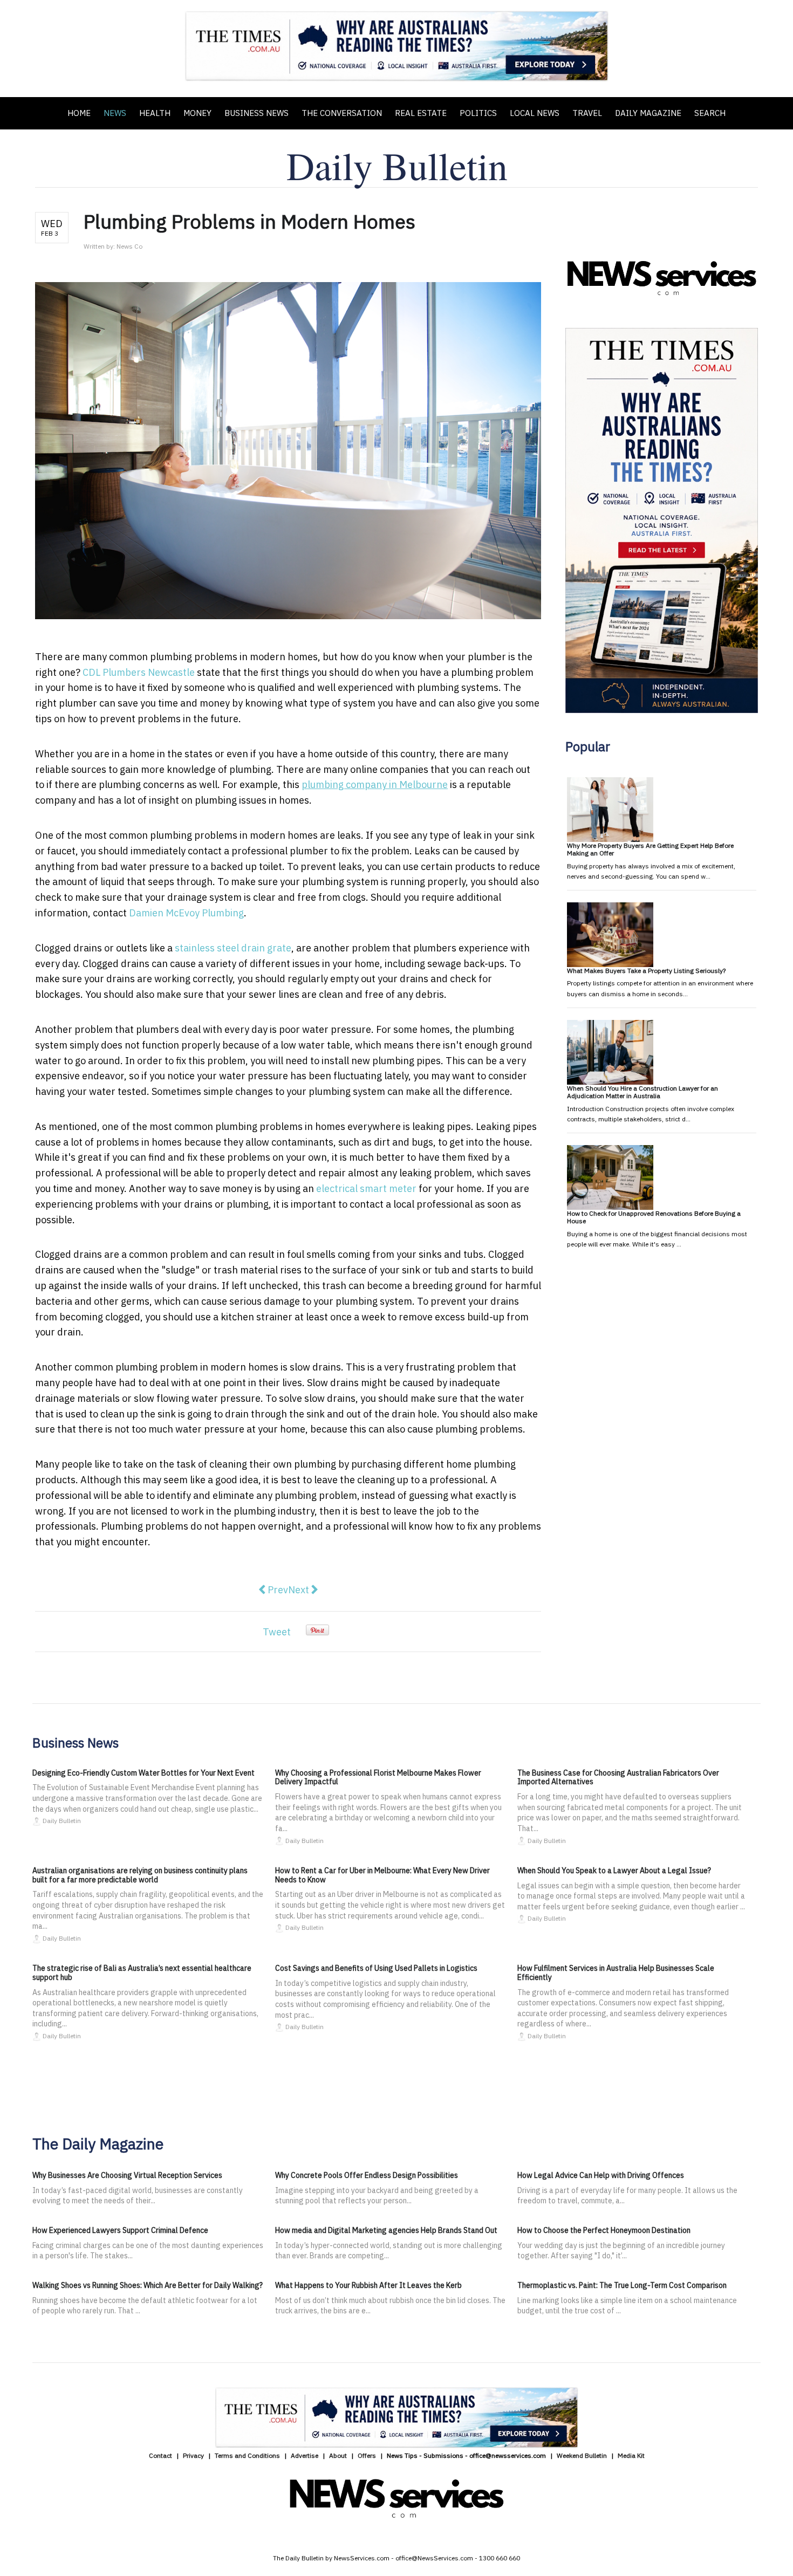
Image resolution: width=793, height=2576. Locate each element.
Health (155, 113)
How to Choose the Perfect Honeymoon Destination (604, 2230)
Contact (160, 2455)
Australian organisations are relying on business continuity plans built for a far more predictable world (140, 1875)
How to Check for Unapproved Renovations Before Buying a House (654, 1217)
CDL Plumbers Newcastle (139, 672)
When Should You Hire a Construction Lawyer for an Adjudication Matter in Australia (642, 1092)
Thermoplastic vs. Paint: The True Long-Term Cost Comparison (622, 2285)
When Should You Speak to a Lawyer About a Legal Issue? (614, 1871)
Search (710, 113)
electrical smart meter (366, 1188)
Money (197, 113)
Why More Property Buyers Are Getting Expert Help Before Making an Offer (650, 849)
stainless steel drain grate (233, 948)
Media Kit (631, 2455)
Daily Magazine (648, 113)
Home (79, 113)
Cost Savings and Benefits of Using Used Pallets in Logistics (376, 1968)
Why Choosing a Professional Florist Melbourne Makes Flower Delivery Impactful (378, 1777)
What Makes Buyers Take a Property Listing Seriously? (646, 971)
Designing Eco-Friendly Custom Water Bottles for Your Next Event (143, 1773)
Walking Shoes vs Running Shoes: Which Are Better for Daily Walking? (148, 2285)
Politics (478, 113)
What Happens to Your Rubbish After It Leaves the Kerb (368, 2285)
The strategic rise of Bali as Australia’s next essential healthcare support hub (142, 1973)
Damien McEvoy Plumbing (186, 913)
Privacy (193, 2455)
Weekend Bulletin (582, 2455)
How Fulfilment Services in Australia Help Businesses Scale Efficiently (616, 1973)
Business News (257, 113)
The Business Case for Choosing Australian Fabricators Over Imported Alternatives (618, 1777)
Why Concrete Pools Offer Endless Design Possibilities (367, 2175)
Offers (367, 2455)
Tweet (277, 1632)
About (338, 2455)
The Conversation (342, 113)
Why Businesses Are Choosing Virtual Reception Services (127, 2175)
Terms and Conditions (247, 2455)
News (115, 113)
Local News (535, 113)
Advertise (305, 2455)
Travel (587, 113)
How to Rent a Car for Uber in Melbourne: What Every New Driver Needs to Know (382, 1875)
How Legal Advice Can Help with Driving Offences (601, 2175)
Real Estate (421, 113)
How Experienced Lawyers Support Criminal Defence (120, 2230)
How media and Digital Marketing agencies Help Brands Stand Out (386, 2230)
